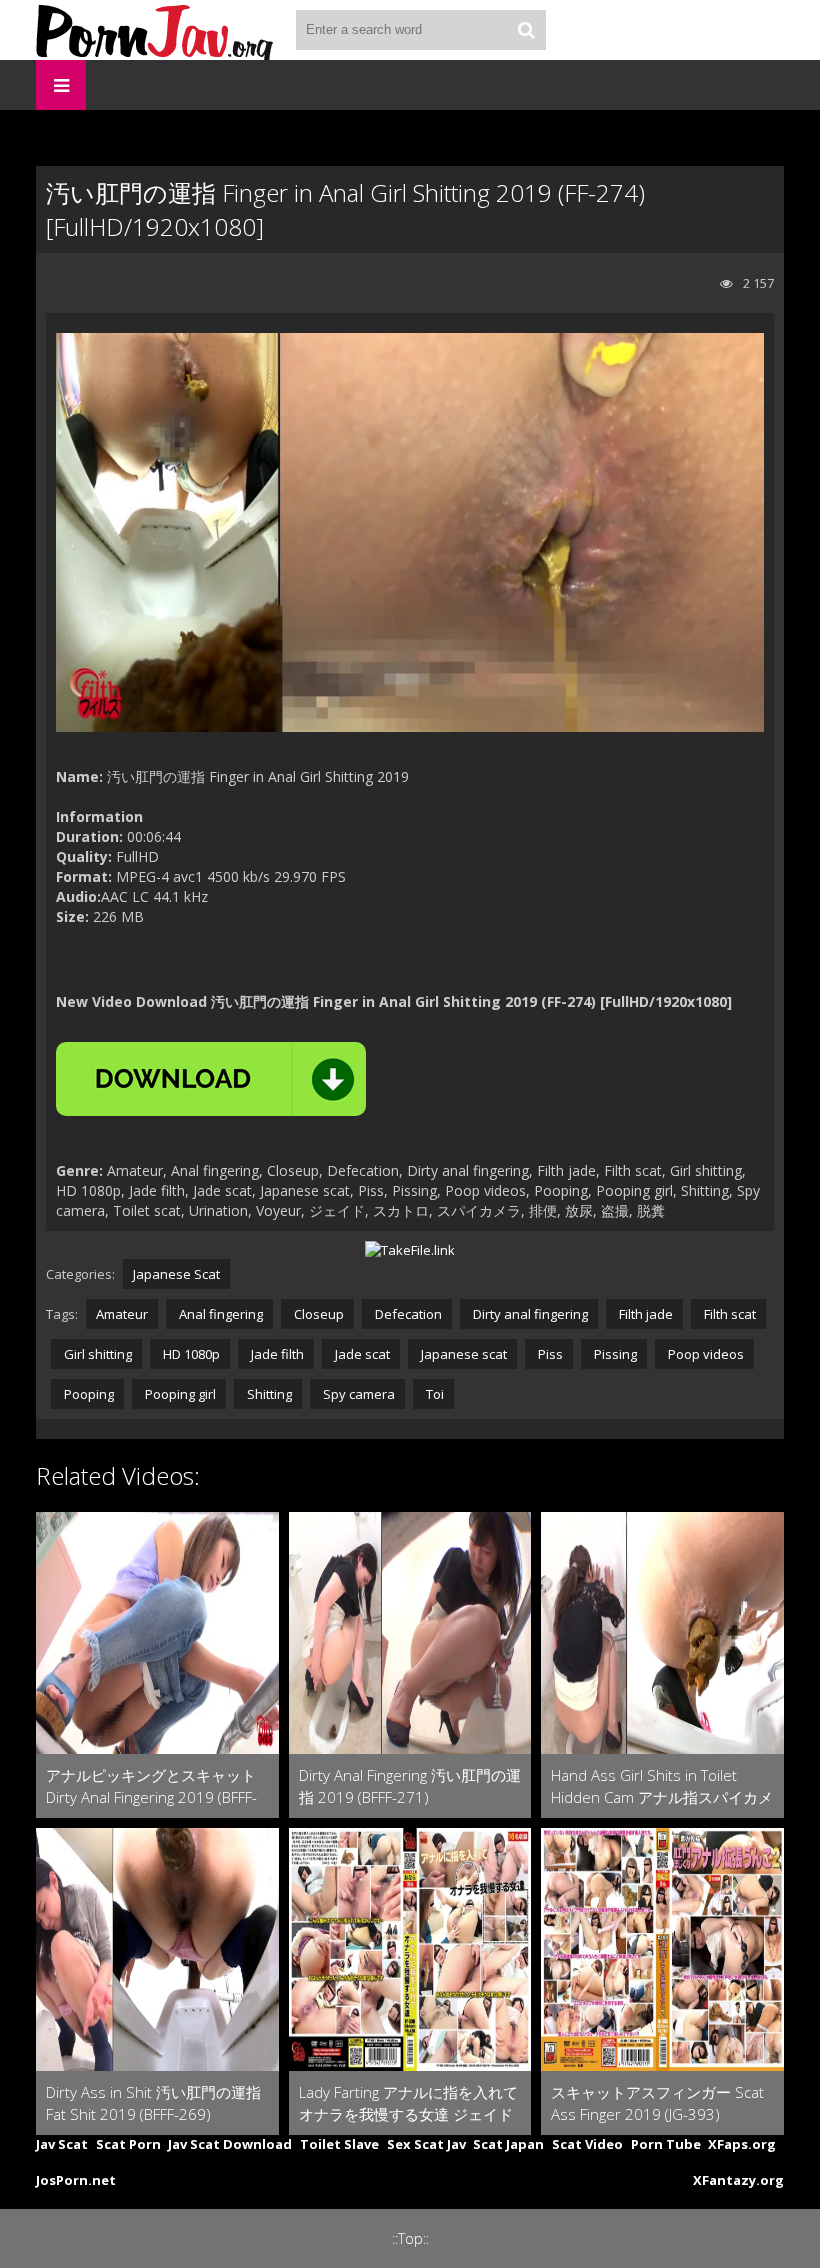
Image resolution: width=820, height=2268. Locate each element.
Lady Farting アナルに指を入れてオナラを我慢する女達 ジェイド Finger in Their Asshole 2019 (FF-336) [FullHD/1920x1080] (409, 2103)
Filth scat (728, 1314)
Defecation (407, 1314)
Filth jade (644, 1314)
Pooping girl (179, 1394)
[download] (211, 1079)
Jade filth (276, 1354)
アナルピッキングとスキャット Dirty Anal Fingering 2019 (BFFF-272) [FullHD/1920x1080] (151, 1786)
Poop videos (704, 1354)
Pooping (87, 1394)
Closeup (317, 1314)
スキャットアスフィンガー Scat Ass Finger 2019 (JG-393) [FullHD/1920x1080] (657, 2103)
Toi (433, 1394)
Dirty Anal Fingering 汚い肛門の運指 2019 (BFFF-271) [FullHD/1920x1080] (410, 1786)
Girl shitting (96, 1354)
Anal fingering (219, 1314)
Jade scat (361, 1354)
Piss (549, 1354)
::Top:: (410, 2238)
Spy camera (357, 1394)
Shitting (268, 1394)
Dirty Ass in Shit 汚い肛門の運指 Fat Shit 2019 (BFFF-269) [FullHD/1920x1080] (153, 2103)
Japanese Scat (176, 1274)
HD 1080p (190, 1354)
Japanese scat (462, 1354)
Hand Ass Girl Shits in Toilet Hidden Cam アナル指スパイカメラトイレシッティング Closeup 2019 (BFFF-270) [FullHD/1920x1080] (662, 1786)
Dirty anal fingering (529, 1314)
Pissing (614, 1354)
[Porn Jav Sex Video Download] (156, 30)
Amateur (122, 1314)
